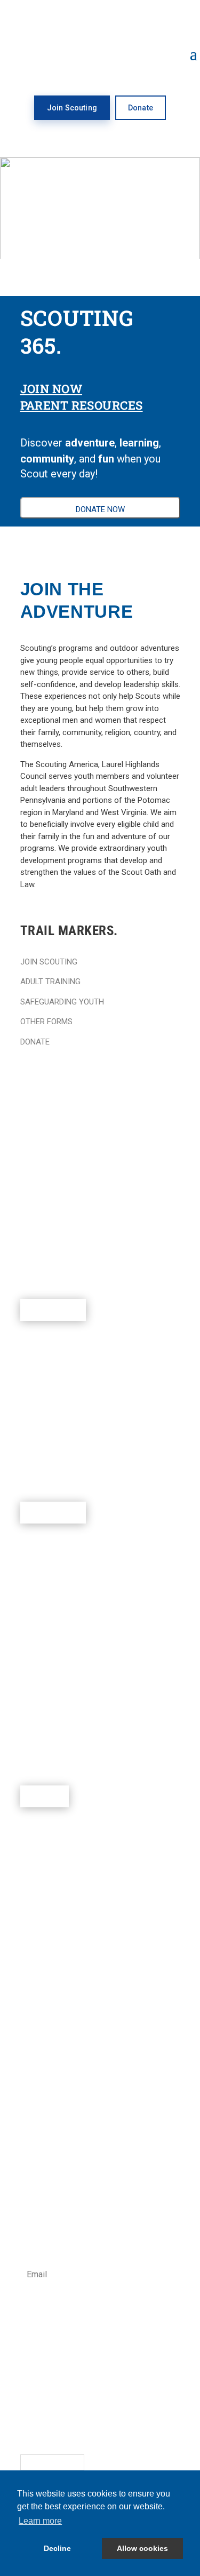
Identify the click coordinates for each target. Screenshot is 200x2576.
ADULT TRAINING (50, 982)
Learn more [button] (40, 2521)
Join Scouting (72, 108)
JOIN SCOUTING (49, 962)
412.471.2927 (43, 2363)
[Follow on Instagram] (50, 2426)
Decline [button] (57, 2548)
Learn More (53, 1310)
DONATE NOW (100, 509)
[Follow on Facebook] (29, 2426)
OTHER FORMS (46, 1022)
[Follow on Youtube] (71, 2426)
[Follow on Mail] (114, 2426)
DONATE (35, 1042)
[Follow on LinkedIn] (93, 2426)
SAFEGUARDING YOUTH (62, 1002)
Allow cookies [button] (142, 2548)
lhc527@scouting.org (57, 2375)
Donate (141, 108)
